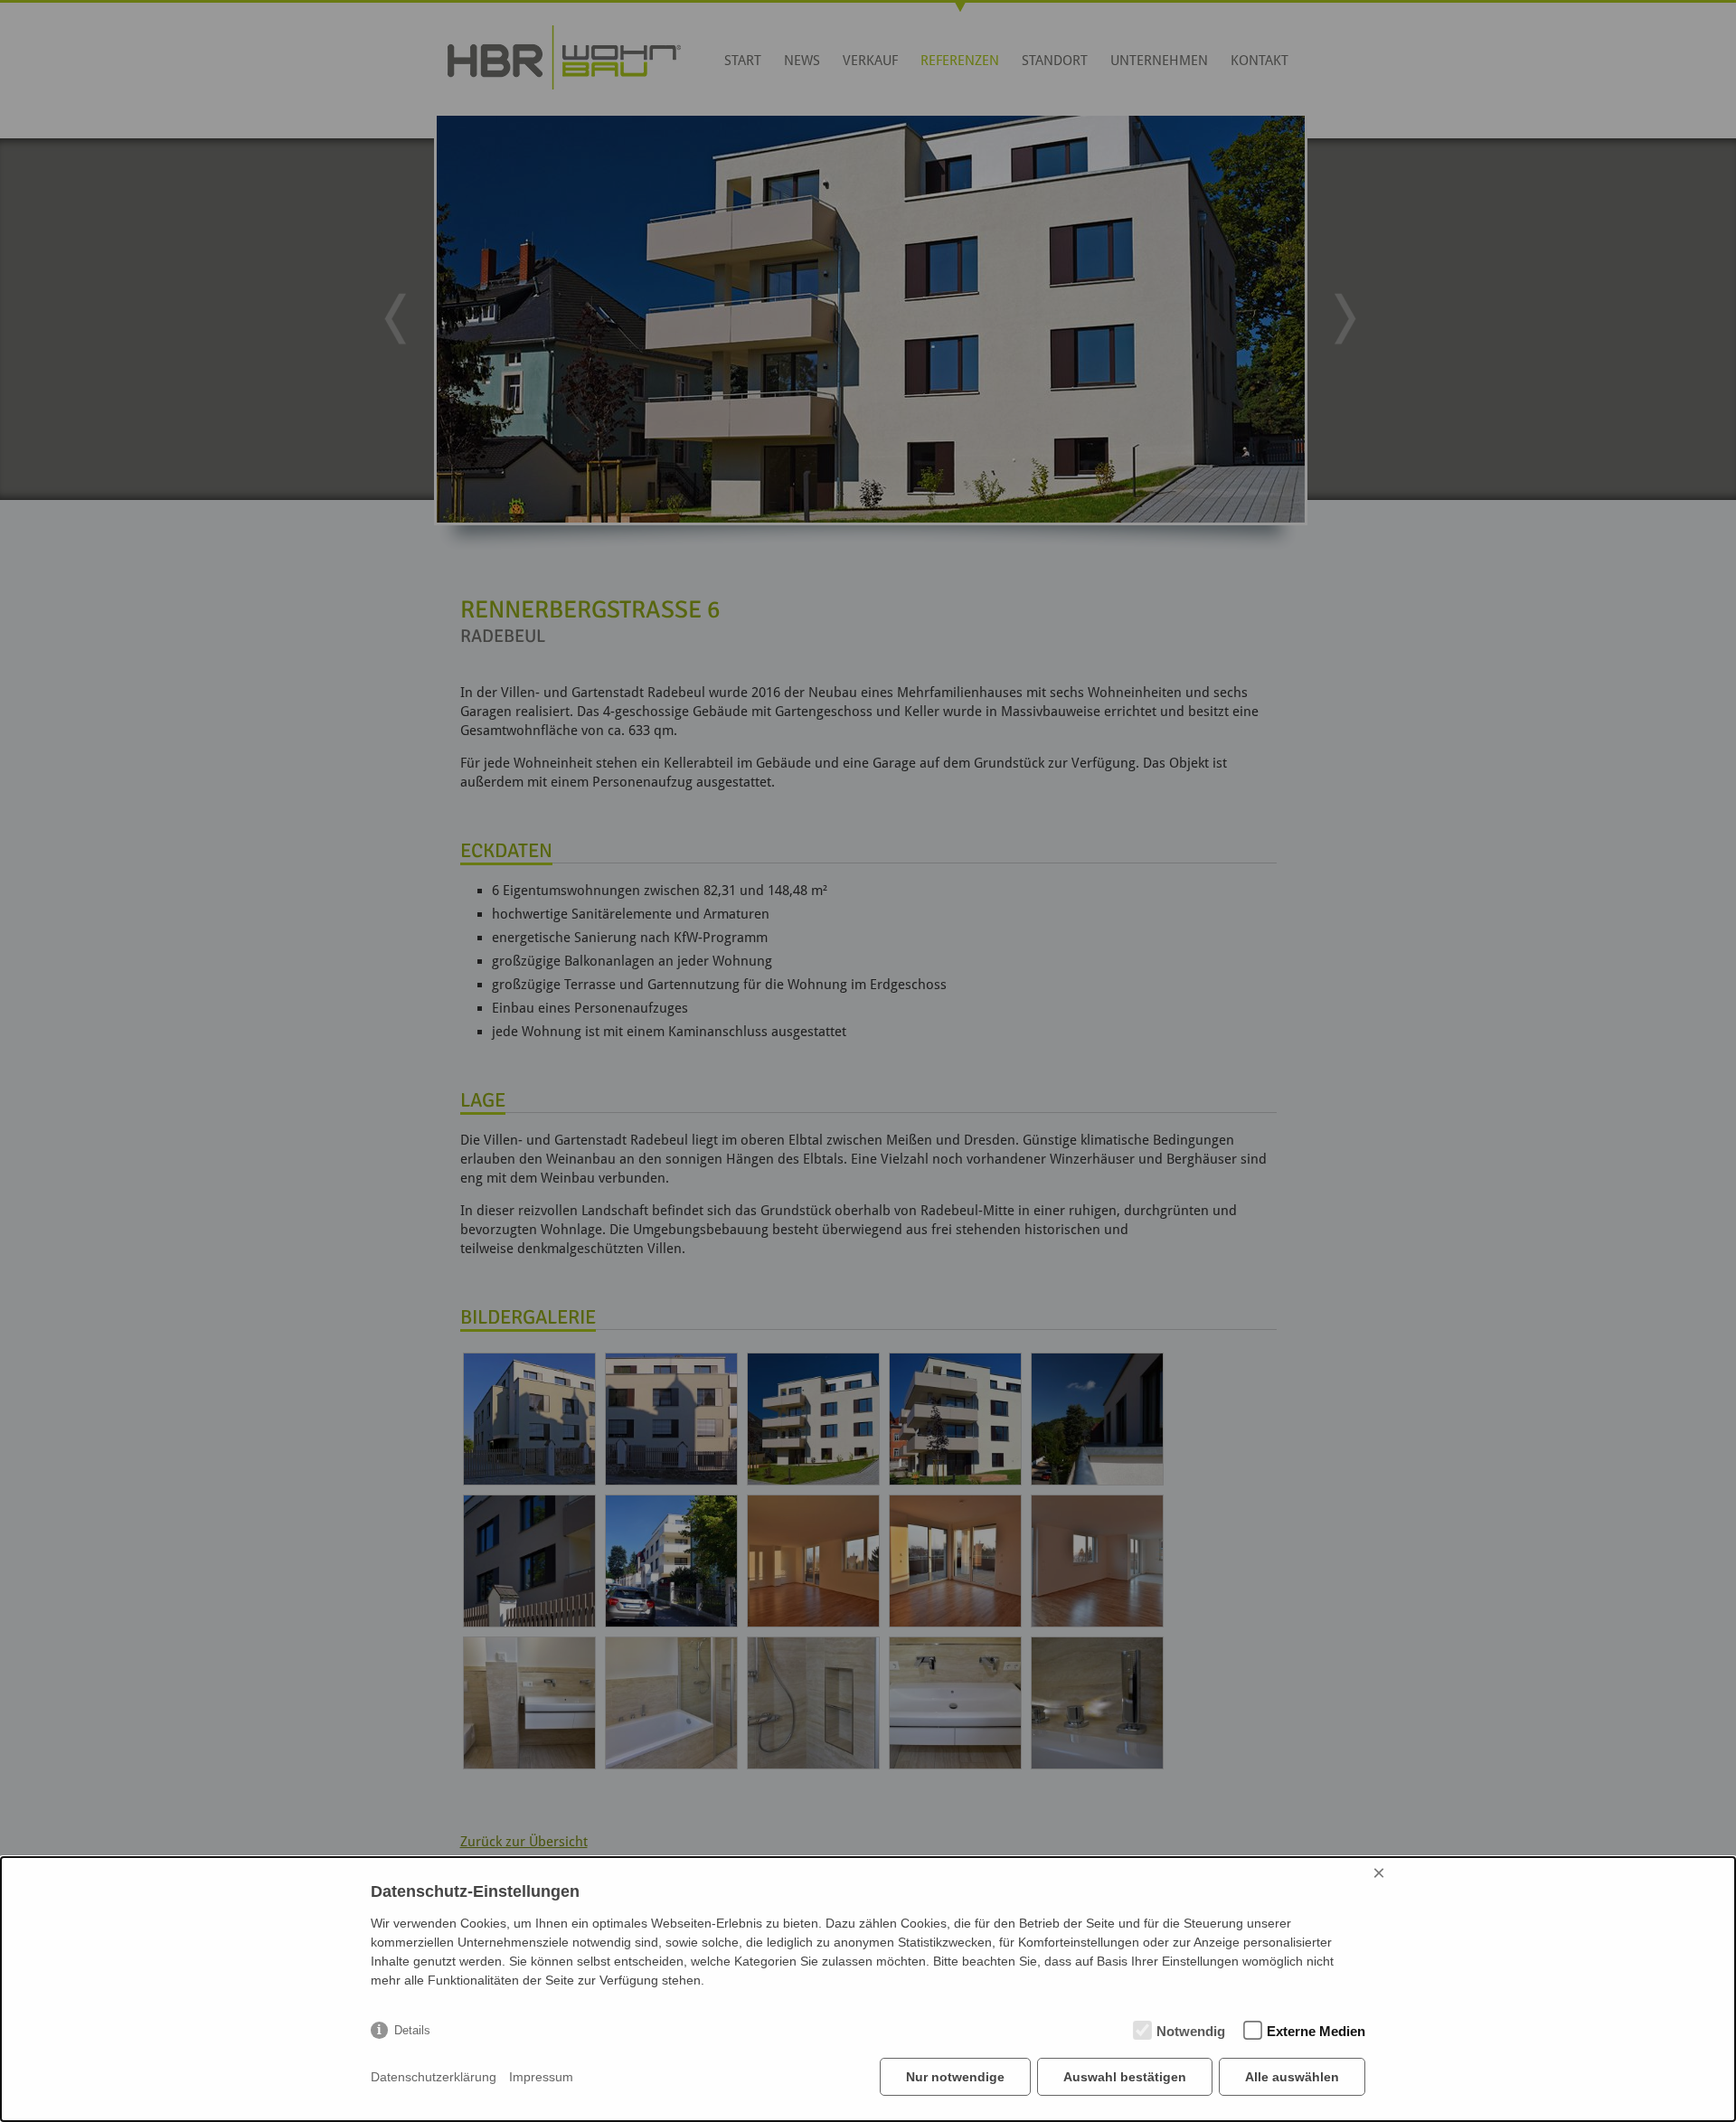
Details (412, 2030)
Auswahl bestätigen (1125, 2077)
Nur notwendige (955, 2077)
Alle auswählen (1292, 2077)
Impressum (541, 2077)
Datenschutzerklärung (434, 2077)
